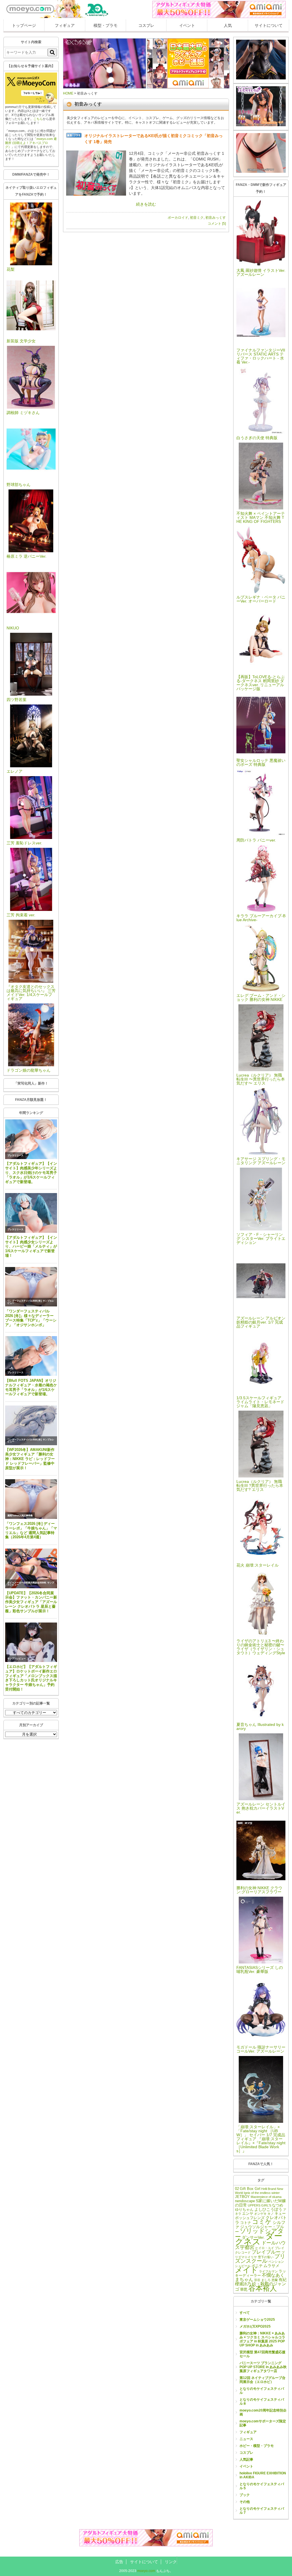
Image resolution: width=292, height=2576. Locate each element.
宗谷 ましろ (262, 2280)
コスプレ (146, 25)
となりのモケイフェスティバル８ (262, 2402)
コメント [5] (217, 224)
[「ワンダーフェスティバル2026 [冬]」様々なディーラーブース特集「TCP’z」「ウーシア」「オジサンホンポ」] (31, 1287)
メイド (247, 2270)
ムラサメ (271, 2266)
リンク (171, 2562)
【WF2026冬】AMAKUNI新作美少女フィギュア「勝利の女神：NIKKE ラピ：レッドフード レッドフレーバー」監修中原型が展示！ (30, 1459)
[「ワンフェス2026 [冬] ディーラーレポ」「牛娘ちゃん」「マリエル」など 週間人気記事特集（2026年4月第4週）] (31, 1499)
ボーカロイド (178, 218)
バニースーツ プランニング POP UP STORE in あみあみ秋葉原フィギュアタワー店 (263, 2367)
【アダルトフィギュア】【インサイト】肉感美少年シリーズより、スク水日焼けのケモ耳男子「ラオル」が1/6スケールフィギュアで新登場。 (31, 1172)
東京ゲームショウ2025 (257, 2320)
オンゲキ (260, 2214)
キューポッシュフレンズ (260, 2216)
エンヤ (248, 2214)
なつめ (278, 2205)
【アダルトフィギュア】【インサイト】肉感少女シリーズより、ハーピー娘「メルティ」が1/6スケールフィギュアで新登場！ (31, 1246)
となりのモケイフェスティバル (262, 2391)
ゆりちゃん (244, 2210)
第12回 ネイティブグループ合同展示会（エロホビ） (262, 2380)
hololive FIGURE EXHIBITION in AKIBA (263, 2475)
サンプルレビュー (17, 1659)
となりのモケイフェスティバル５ (262, 2486)
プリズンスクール (260, 2259)
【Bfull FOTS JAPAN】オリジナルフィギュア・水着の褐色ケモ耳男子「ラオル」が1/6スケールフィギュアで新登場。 (31, 1387)
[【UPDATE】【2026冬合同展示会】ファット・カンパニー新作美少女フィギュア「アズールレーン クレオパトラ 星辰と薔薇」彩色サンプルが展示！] (31, 1568)
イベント (187, 25)
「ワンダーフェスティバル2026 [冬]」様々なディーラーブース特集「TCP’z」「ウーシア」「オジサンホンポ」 (31, 1318)
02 (237, 2189)
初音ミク (197, 218)
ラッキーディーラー (260, 2273)
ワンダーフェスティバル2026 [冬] (25, 1301)
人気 (228, 25)
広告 (119, 2562)
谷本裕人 (263, 2288)
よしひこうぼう (268, 2209)
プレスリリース (15, 1156)
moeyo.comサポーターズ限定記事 (263, 2423)
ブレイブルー (266, 2252)
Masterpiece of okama (266, 2197)
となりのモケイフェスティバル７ (262, 2511)
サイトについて (269, 25)
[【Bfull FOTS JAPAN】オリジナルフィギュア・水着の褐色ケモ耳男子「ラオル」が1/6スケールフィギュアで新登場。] (31, 1356)
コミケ (262, 2222)
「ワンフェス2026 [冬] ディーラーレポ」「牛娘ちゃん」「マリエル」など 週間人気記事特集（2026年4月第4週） (31, 1530)
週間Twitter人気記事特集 (20, 1516)
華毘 (244, 2290)
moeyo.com (146, 2571)
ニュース (246, 2439)
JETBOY (242, 2197)
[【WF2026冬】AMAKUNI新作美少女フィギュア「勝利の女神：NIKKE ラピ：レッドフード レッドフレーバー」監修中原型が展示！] (31, 1425)
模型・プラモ (106, 25)
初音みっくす (216, 218)
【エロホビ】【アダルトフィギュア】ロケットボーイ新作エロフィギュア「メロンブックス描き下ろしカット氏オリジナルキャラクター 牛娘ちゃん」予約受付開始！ (31, 1678)
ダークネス (259, 2239)
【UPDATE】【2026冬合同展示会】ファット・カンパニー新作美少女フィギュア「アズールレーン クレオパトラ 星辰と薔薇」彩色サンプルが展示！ (31, 1602)
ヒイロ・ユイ (265, 2248)
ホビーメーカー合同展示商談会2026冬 (27, 1583)
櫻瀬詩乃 (243, 2284)
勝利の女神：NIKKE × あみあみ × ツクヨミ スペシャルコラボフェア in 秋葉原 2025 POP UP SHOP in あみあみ (262, 2339)
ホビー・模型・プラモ (257, 2446)
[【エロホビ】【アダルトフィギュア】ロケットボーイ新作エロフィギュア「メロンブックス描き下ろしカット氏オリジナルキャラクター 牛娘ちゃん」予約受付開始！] (31, 1642)
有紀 (283, 2280)
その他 (245, 2502)
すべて (245, 2313)
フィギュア (65, 25)
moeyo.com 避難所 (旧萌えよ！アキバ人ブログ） (31, 143)
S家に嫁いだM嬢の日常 (260, 2203)
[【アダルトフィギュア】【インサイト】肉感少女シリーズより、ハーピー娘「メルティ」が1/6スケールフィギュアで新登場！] (31, 1213)
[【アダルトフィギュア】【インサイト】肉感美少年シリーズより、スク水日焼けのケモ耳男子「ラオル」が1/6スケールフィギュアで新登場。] (31, 1139)
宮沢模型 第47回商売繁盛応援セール (262, 2354)
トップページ (24, 25)
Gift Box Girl (250, 2189)
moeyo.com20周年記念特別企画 (263, 2412)
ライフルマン (268, 2271)
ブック (245, 2495)
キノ (271, 2214)
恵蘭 (275, 2280)
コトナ (246, 2223)
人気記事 (246, 2459)
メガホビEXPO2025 (255, 2326)
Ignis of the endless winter (262, 2193)
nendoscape (245, 2201)
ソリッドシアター (259, 2234)
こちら (38, 119)
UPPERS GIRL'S (259, 2205)
